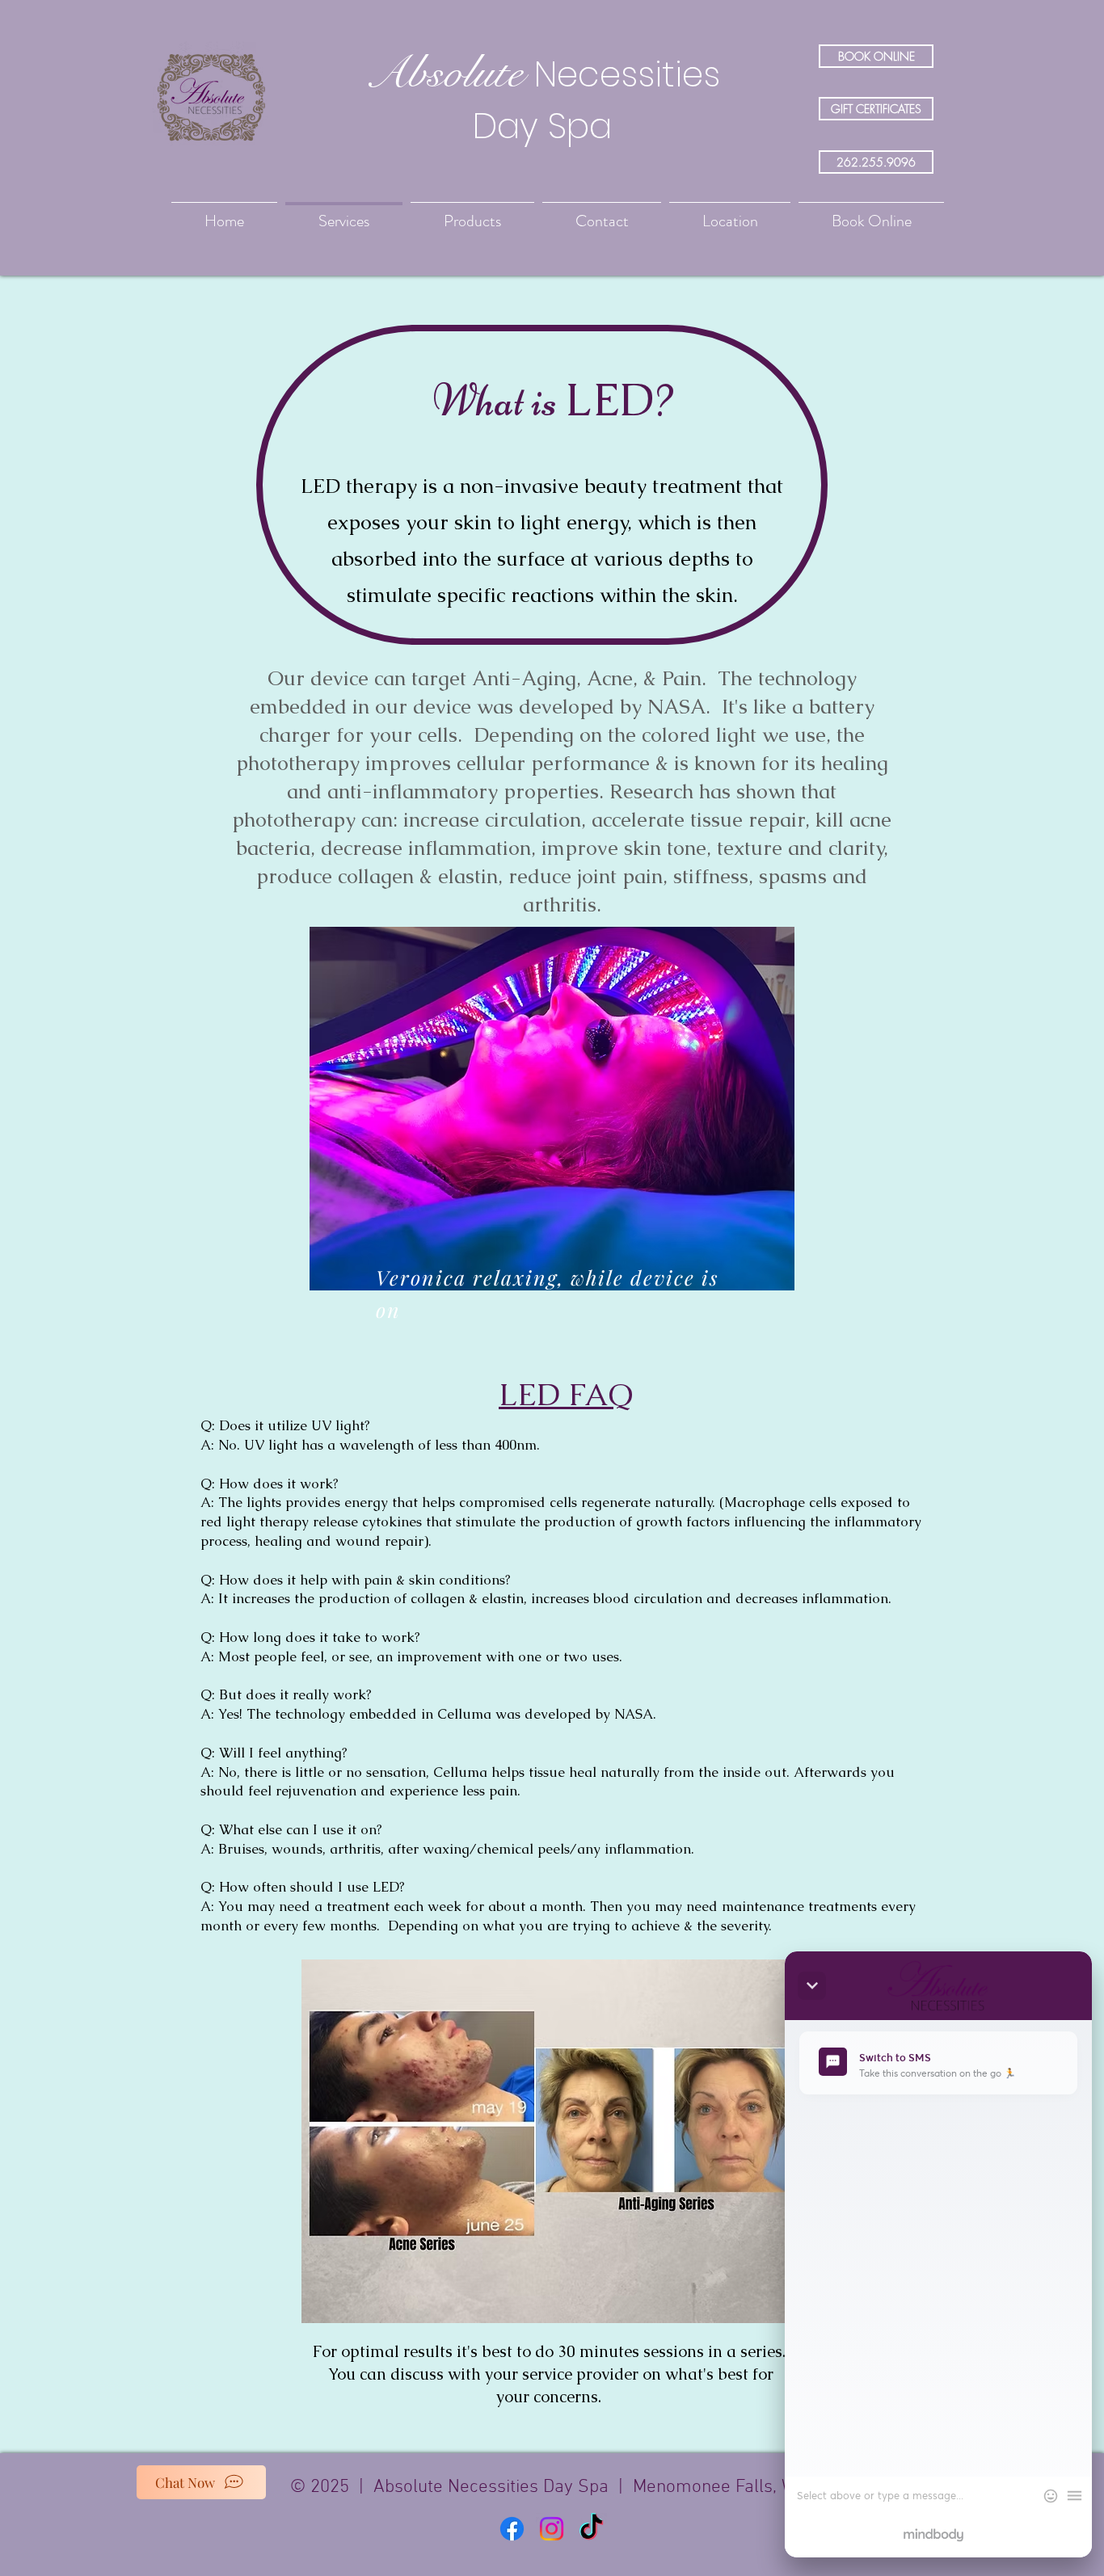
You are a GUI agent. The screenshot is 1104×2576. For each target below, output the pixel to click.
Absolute (444, 73)
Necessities (627, 74)
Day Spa (542, 126)
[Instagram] (552, 2529)
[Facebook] (512, 2529)
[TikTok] (591, 2529)
